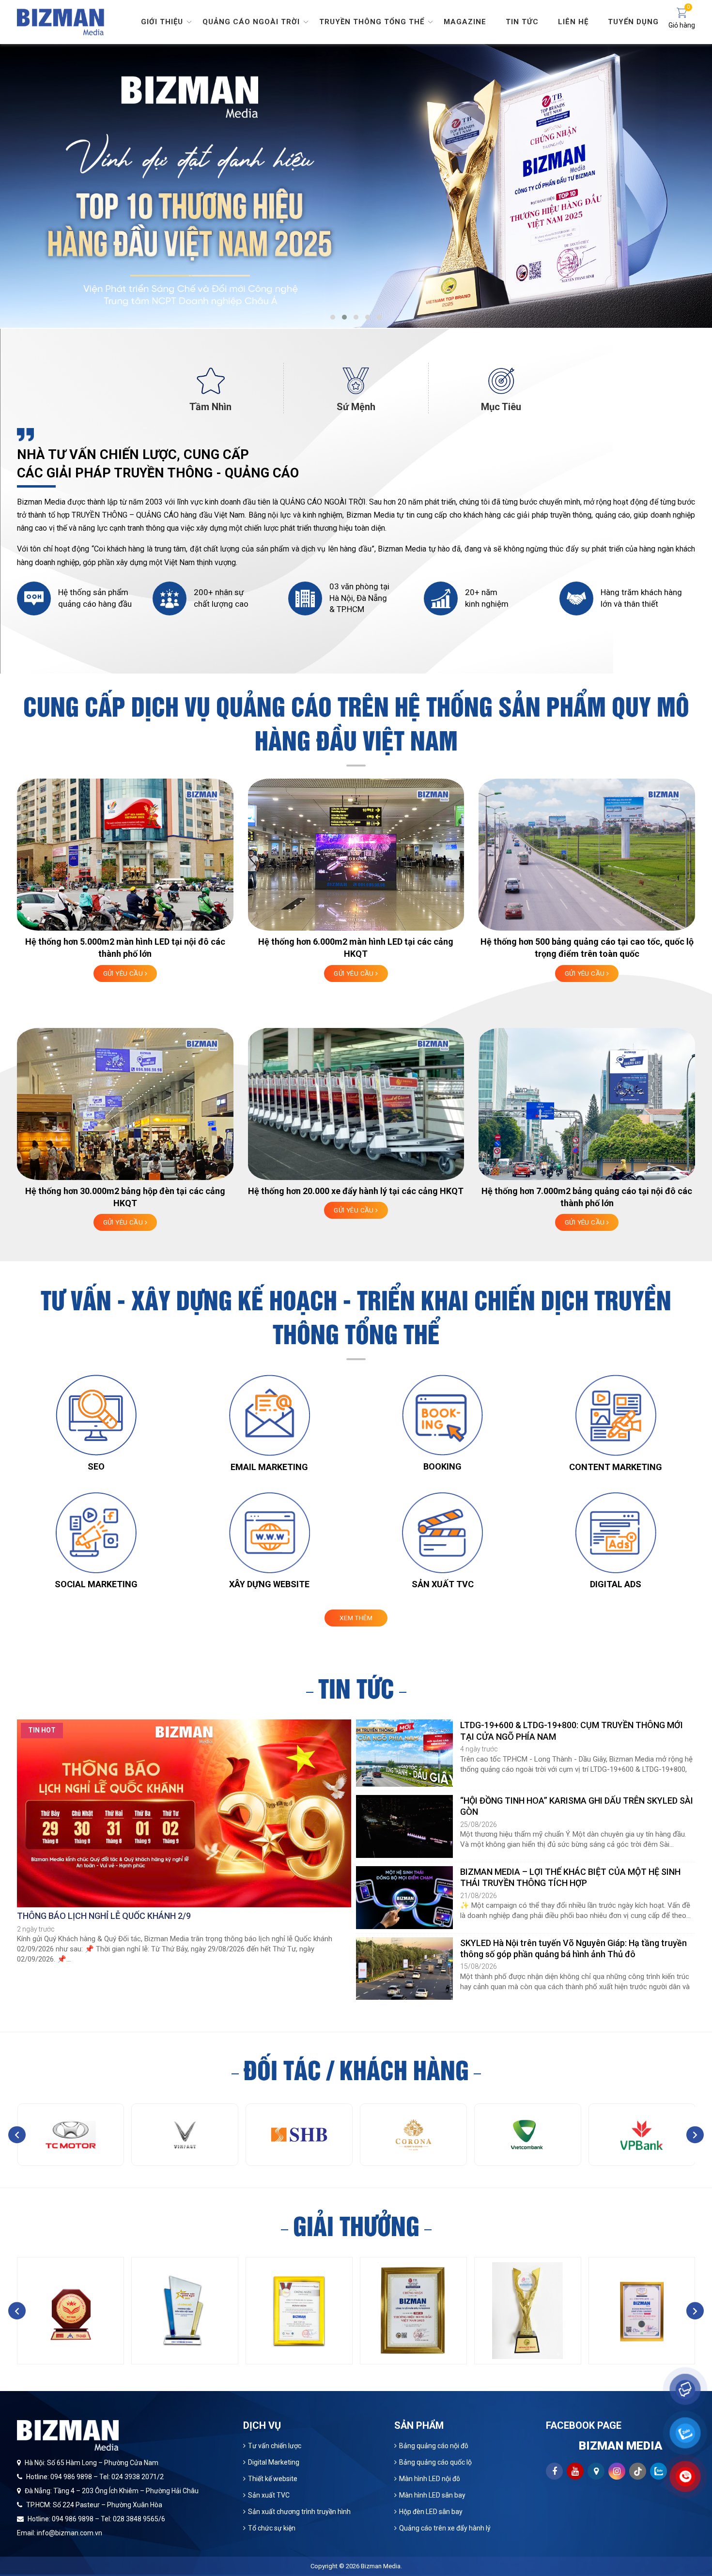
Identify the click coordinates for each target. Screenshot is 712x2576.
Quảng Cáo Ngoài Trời (251, 22)
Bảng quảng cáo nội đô (434, 2446)
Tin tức (522, 22)
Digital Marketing (274, 2462)
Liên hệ (573, 22)
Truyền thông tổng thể (372, 22)
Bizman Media (381, 2566)
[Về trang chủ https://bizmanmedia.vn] (61, 21)
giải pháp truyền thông (554, 515)
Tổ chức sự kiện (272, 2528)
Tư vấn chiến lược (275, 2446)
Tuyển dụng (633, 22)
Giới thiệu (162, 22)
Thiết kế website (273, 2479)
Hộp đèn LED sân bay (431, 2512)
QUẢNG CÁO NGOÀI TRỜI (323, 502)
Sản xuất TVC (269, 2495)
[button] (333, 317)
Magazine (465, 22)
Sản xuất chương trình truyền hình (299, 2512)
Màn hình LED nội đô (430, 2479)
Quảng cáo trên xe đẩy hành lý (445, 2528)
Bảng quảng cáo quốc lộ (435, 2462)
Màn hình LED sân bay (432, 2495)
